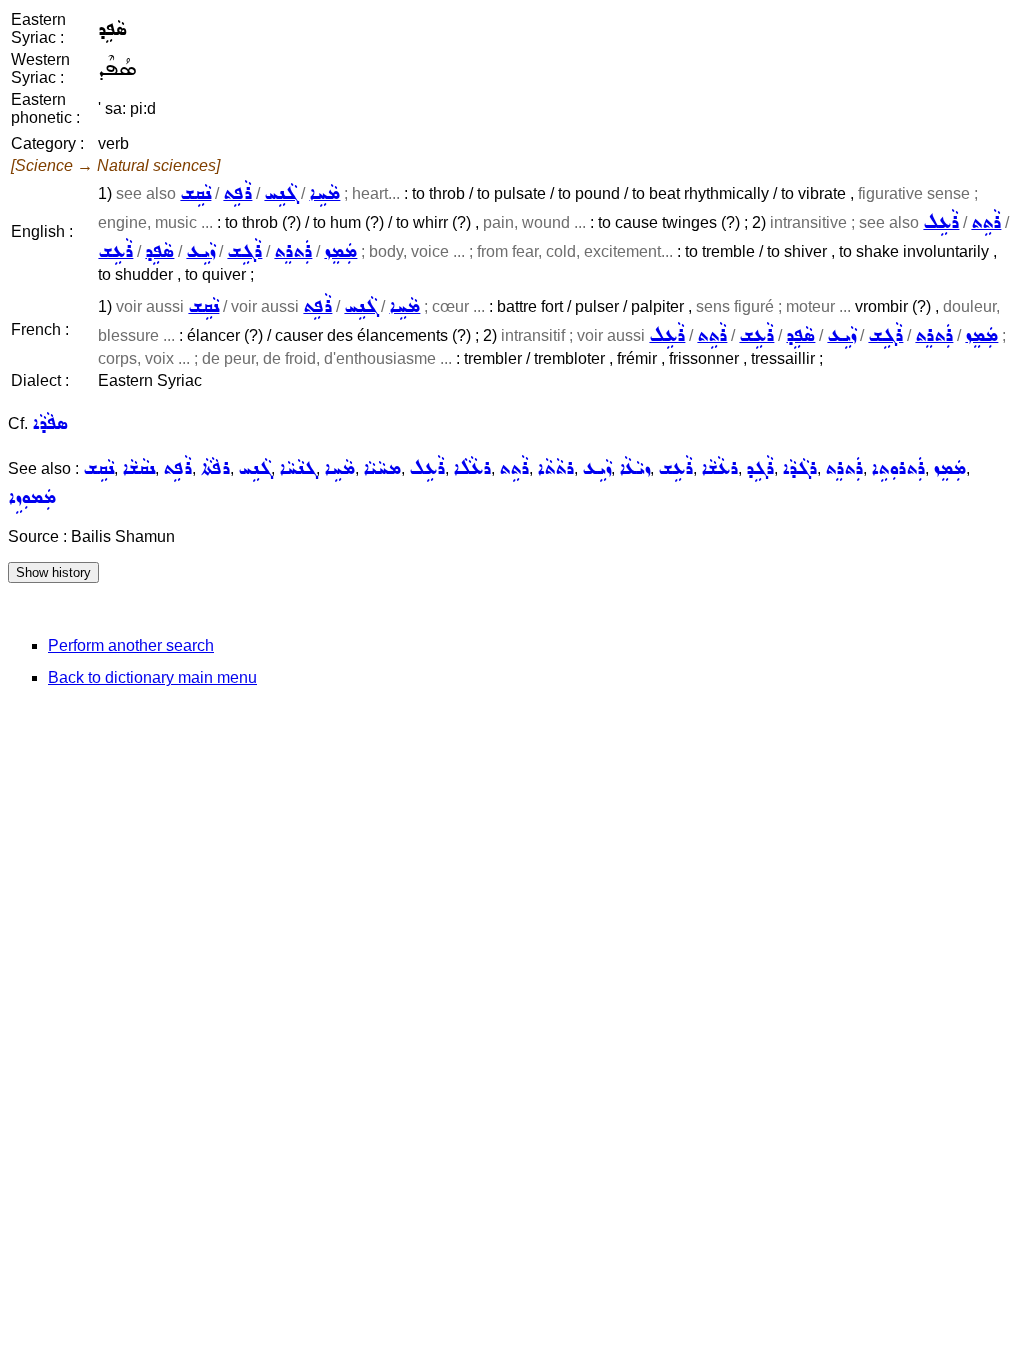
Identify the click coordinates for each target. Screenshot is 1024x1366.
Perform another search (131, 645)
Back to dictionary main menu (152, 677)
